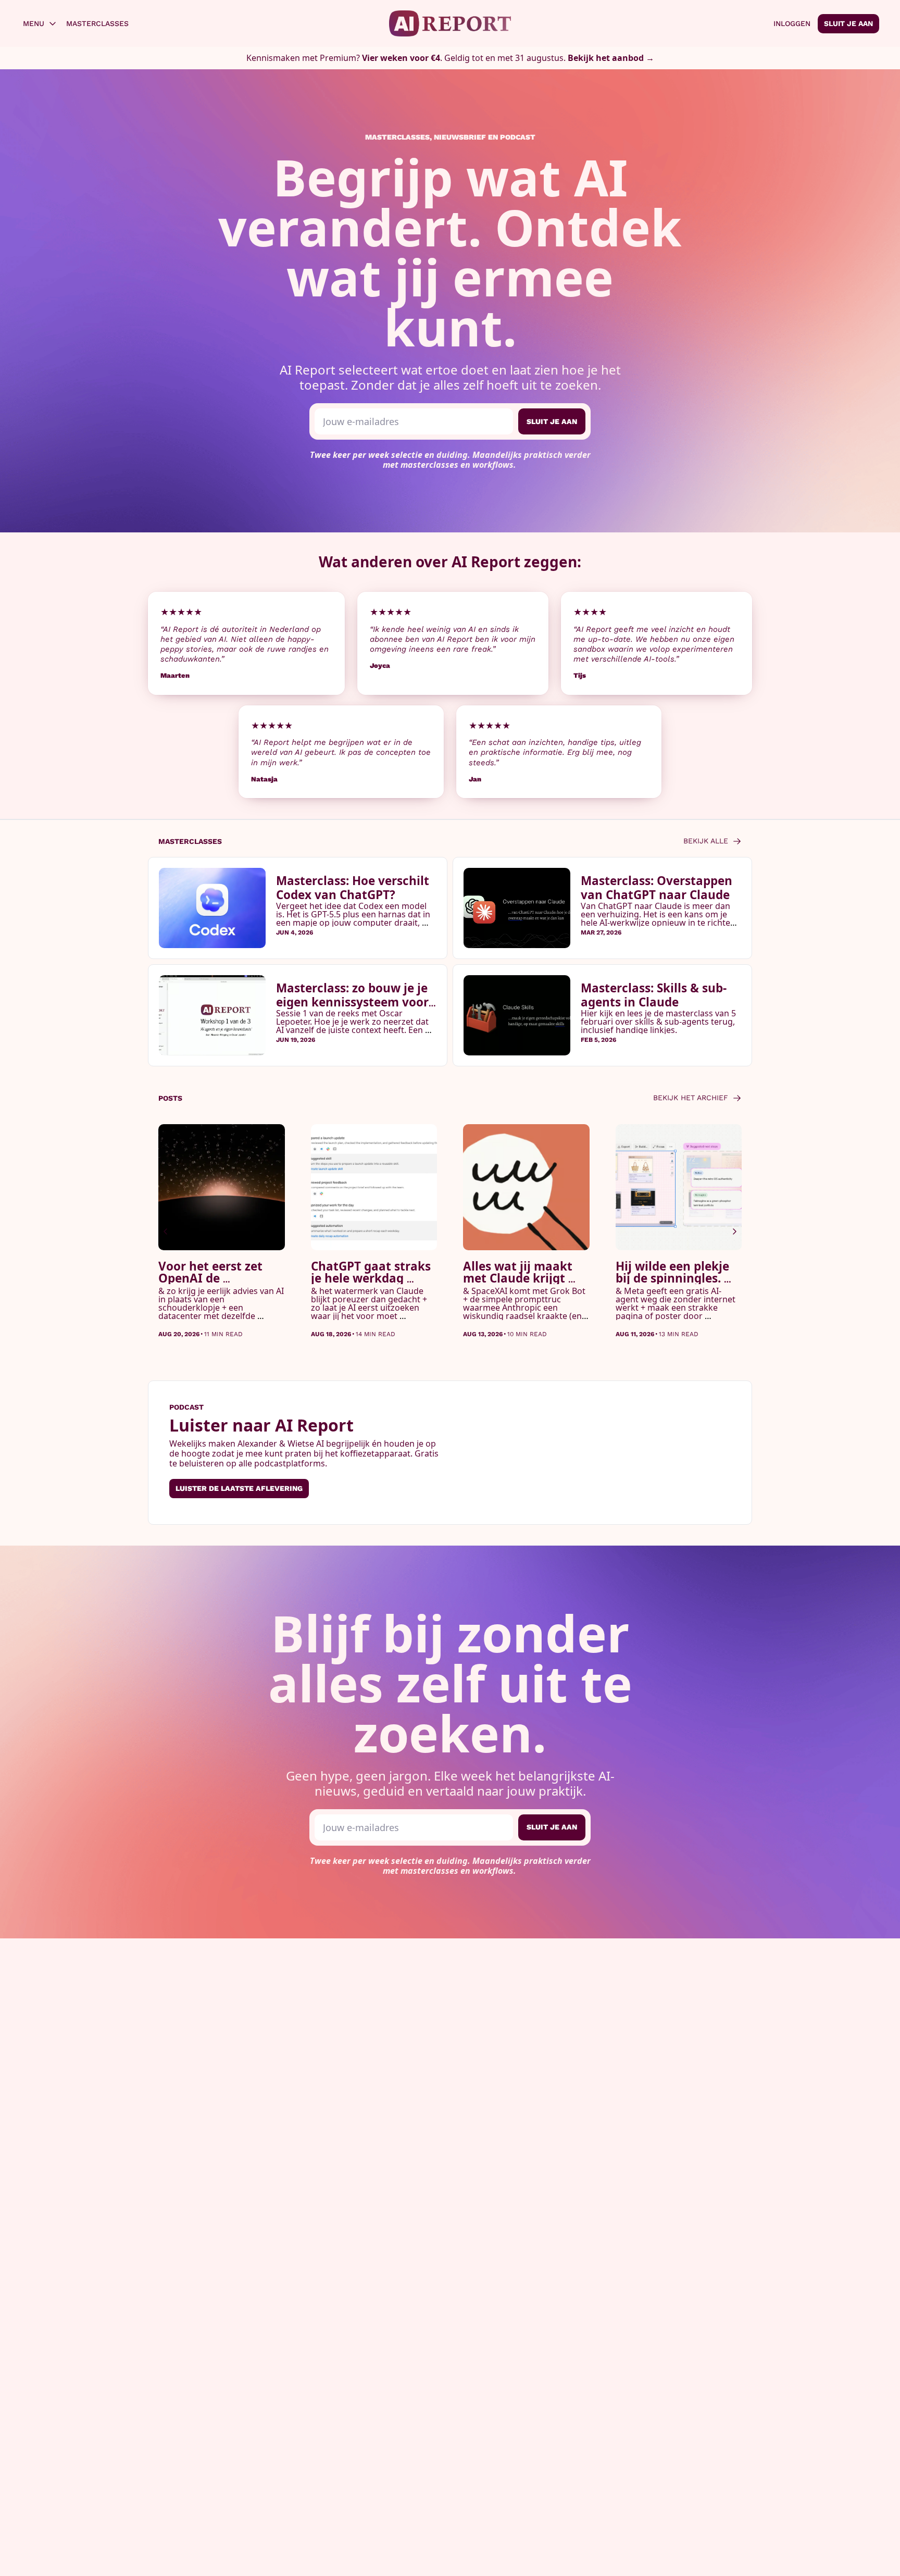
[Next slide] (734, 1231)
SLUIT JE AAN (552, 421)
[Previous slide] (166, 1231)
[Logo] (450, 23)
